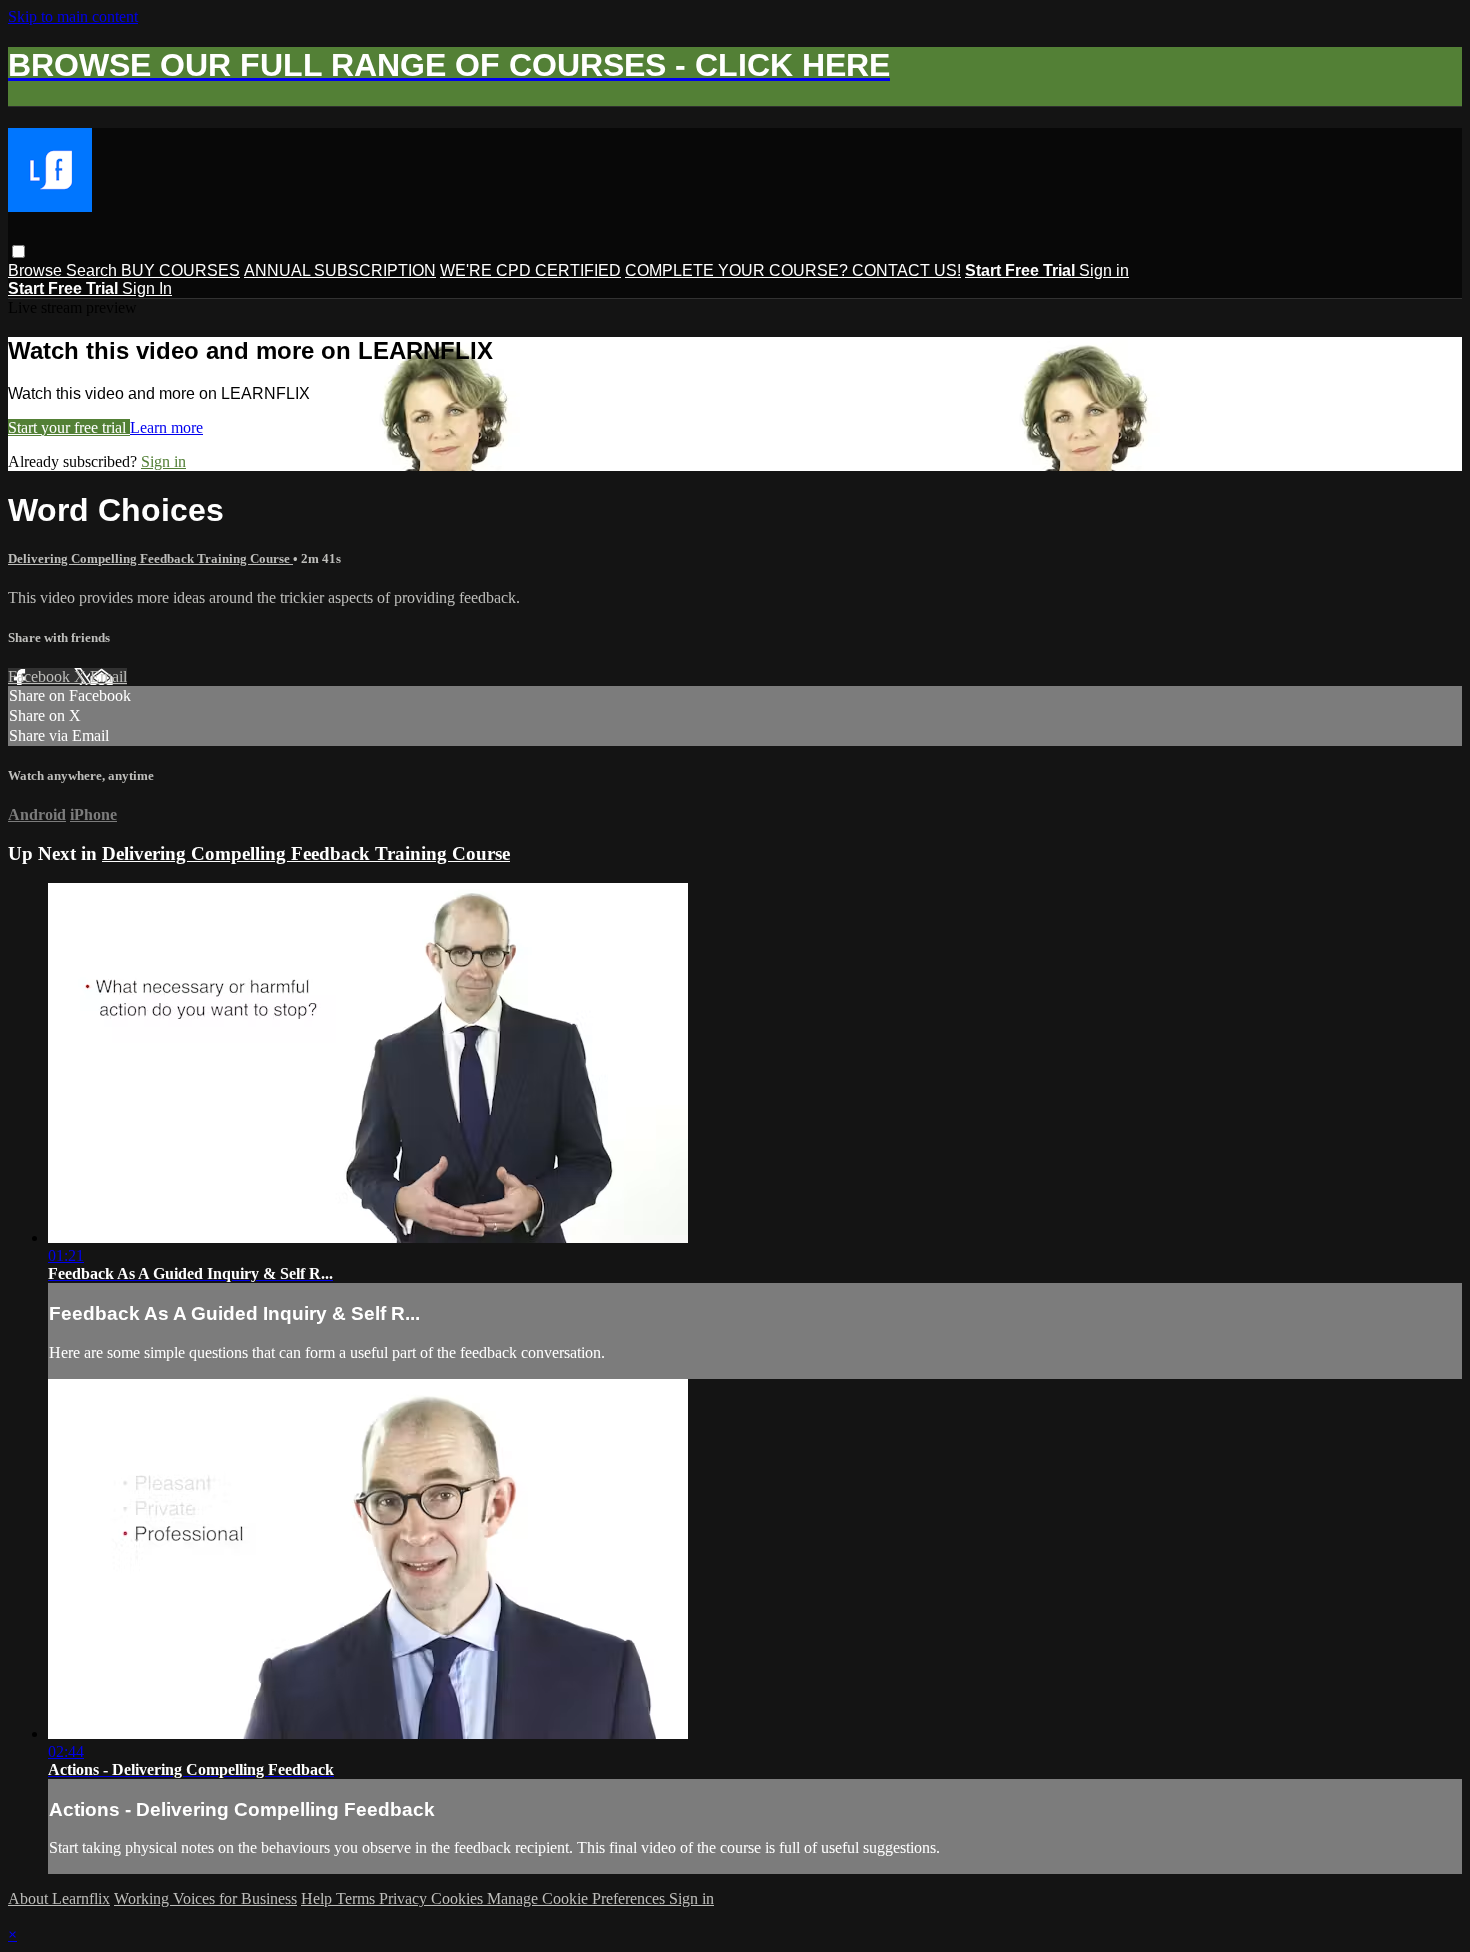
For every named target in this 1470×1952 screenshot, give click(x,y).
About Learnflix (59, 1898)
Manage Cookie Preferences (578, 1898)
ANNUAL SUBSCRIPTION (340, 270)
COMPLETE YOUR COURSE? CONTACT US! (793, 270)
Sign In (147, 288)
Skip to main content (73, 16)
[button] (18, 251)
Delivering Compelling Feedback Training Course (150, 558)
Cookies (459, 1898)
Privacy (405, 1898)
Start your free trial (69, 427)
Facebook (41, 676)
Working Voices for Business (205, 1898)
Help (318, 1898)
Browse (37, 270)
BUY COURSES (180, 270)
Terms (357, 1898)
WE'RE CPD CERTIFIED (530, 270)
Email (108, 676)
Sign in (1104, 270)
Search (93, 270)
